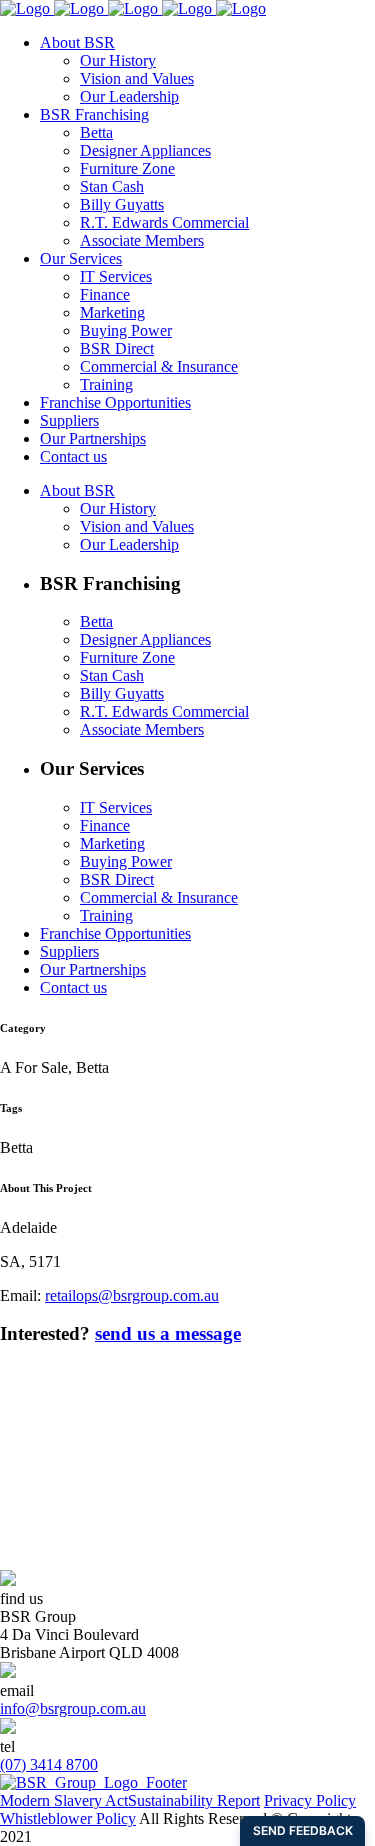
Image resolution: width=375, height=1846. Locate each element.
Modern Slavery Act (64, 1800)
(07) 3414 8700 (49, 1764)
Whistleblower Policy (68, 1818)
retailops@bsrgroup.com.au (132, 1295)
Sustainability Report (194, 1800)
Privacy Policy (310, 1800)
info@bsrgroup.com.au (73, 1708)
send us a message (168, 1333)
